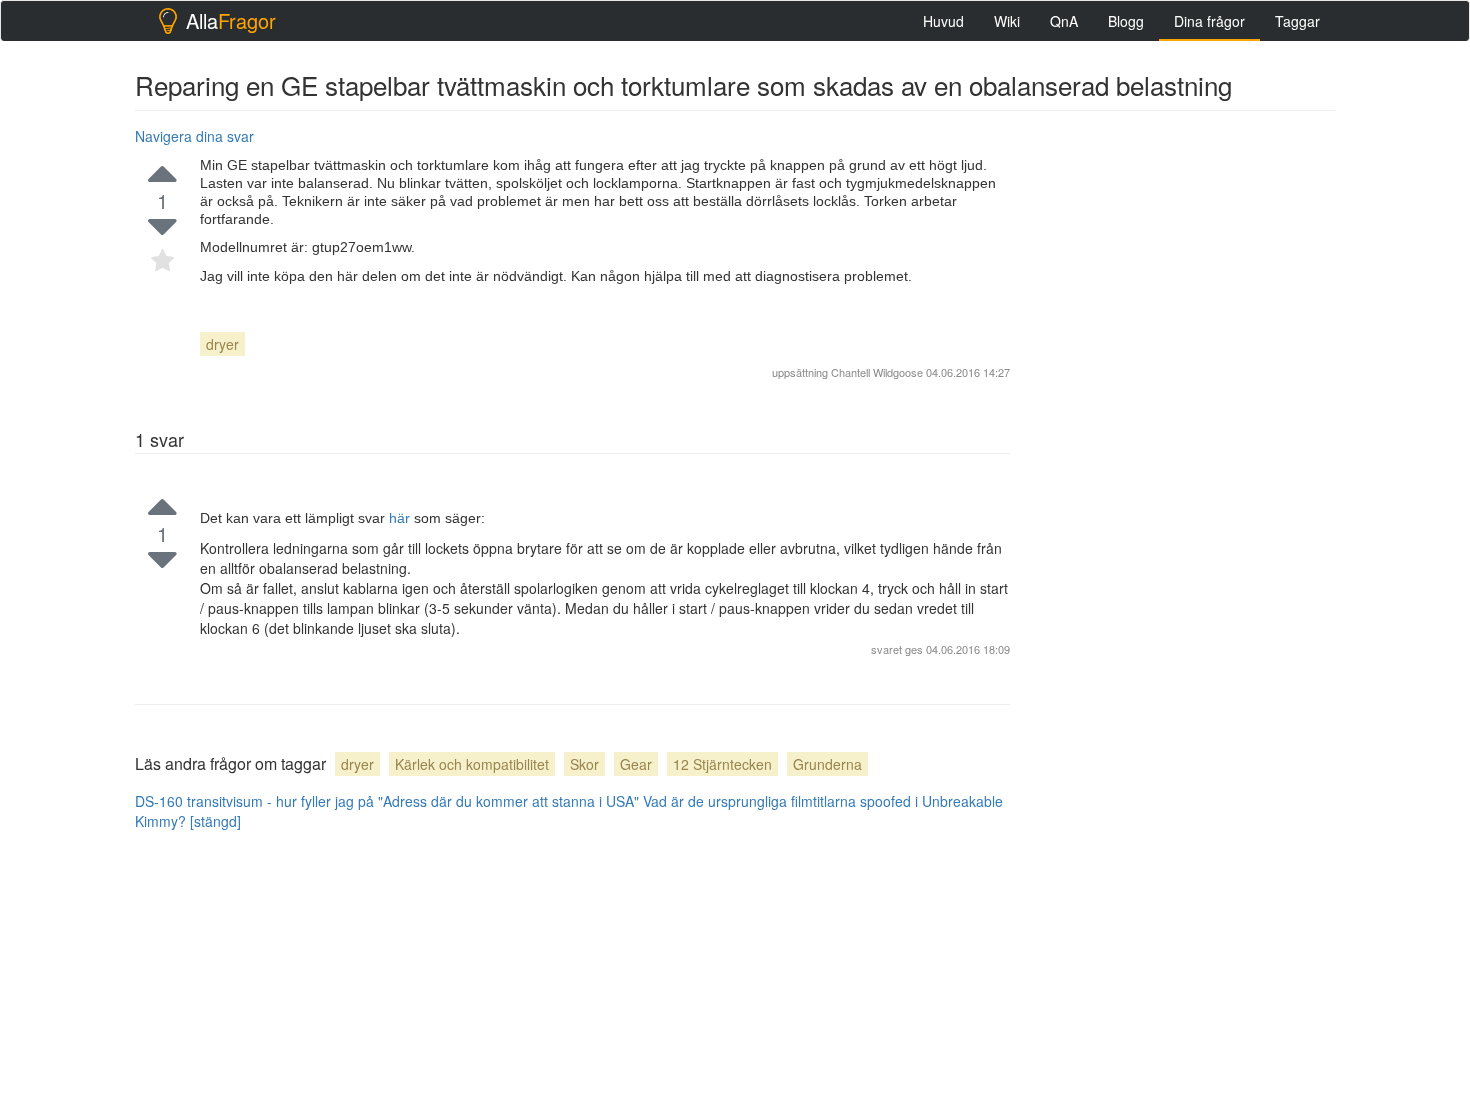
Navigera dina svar (194, 136)
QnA (1064, 21)
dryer (222, 344)
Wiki (1007, 21)
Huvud (943, 21)
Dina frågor (1209, 21)
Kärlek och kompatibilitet (472, 764)
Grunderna (827, 764)
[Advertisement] (1185, 421)
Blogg (1126, 21)
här (401, 518)
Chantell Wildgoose (877, 372)
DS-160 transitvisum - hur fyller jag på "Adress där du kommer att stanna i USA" (387, 801)
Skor (584, 764)
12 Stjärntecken (722, 764)
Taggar (1297, 21)
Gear (636, 764)
